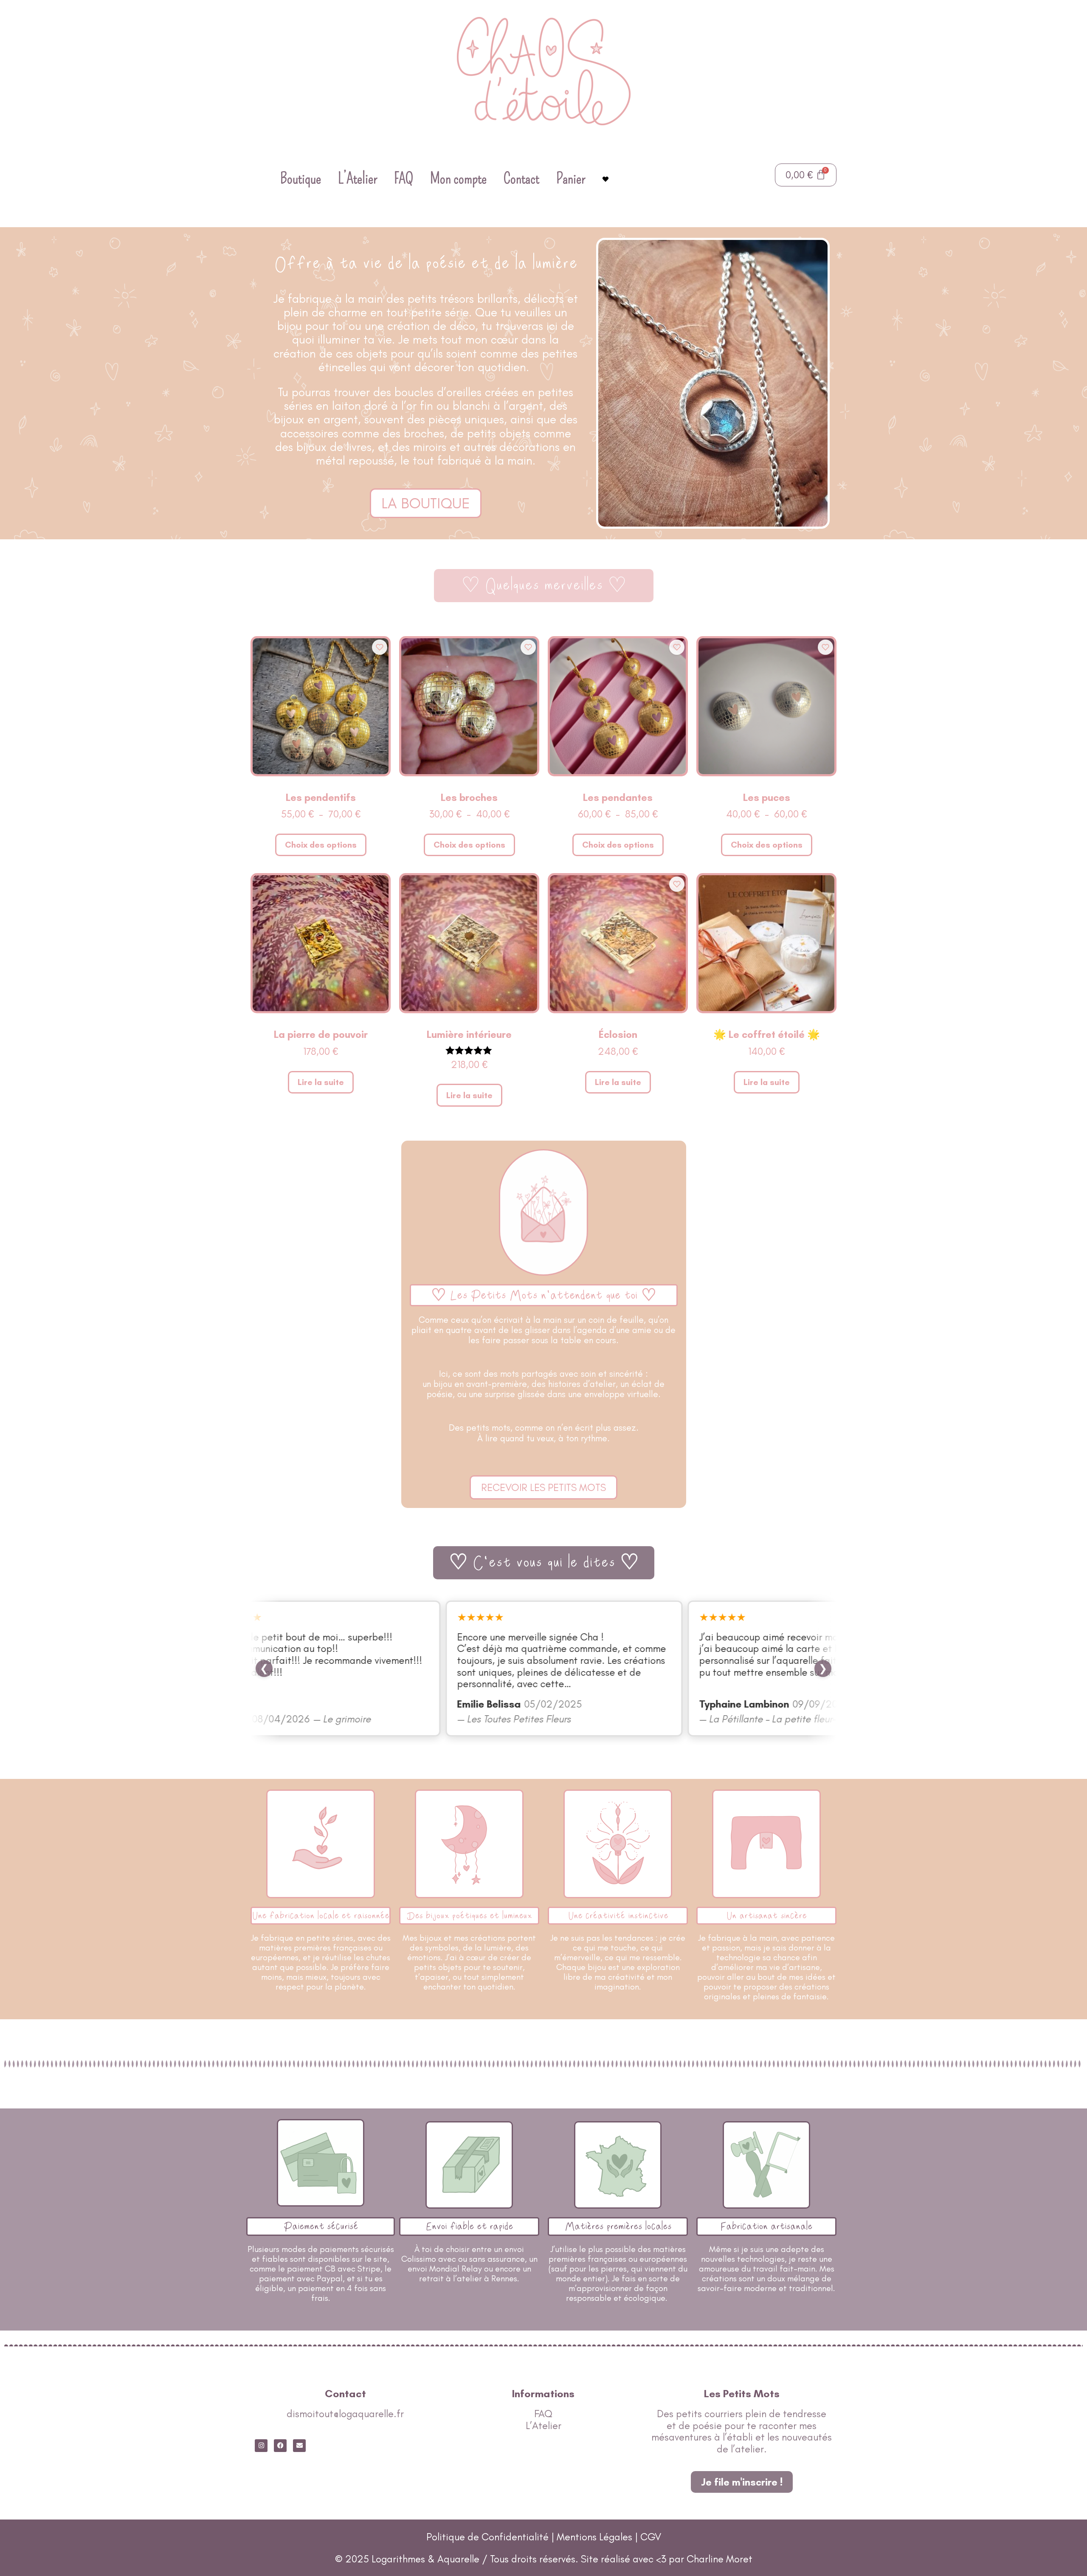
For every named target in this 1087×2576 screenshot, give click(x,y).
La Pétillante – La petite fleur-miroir (766, 1719)
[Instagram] (261, 2446)
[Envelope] (299, 2446)
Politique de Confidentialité (487, 2537)
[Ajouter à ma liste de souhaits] (380, 647)
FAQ (404, 178)
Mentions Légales (596, 2537)
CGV (651, 2537)
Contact (521, 178)
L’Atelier (358, 178)
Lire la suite (321, 1082)
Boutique (301, 178)
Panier (571, 178)
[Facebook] (280, 2446)
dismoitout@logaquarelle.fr (345, 2414)
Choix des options (321, 845)
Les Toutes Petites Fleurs (500, 1719)
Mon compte (458, 178)
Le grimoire (328, 1719)
